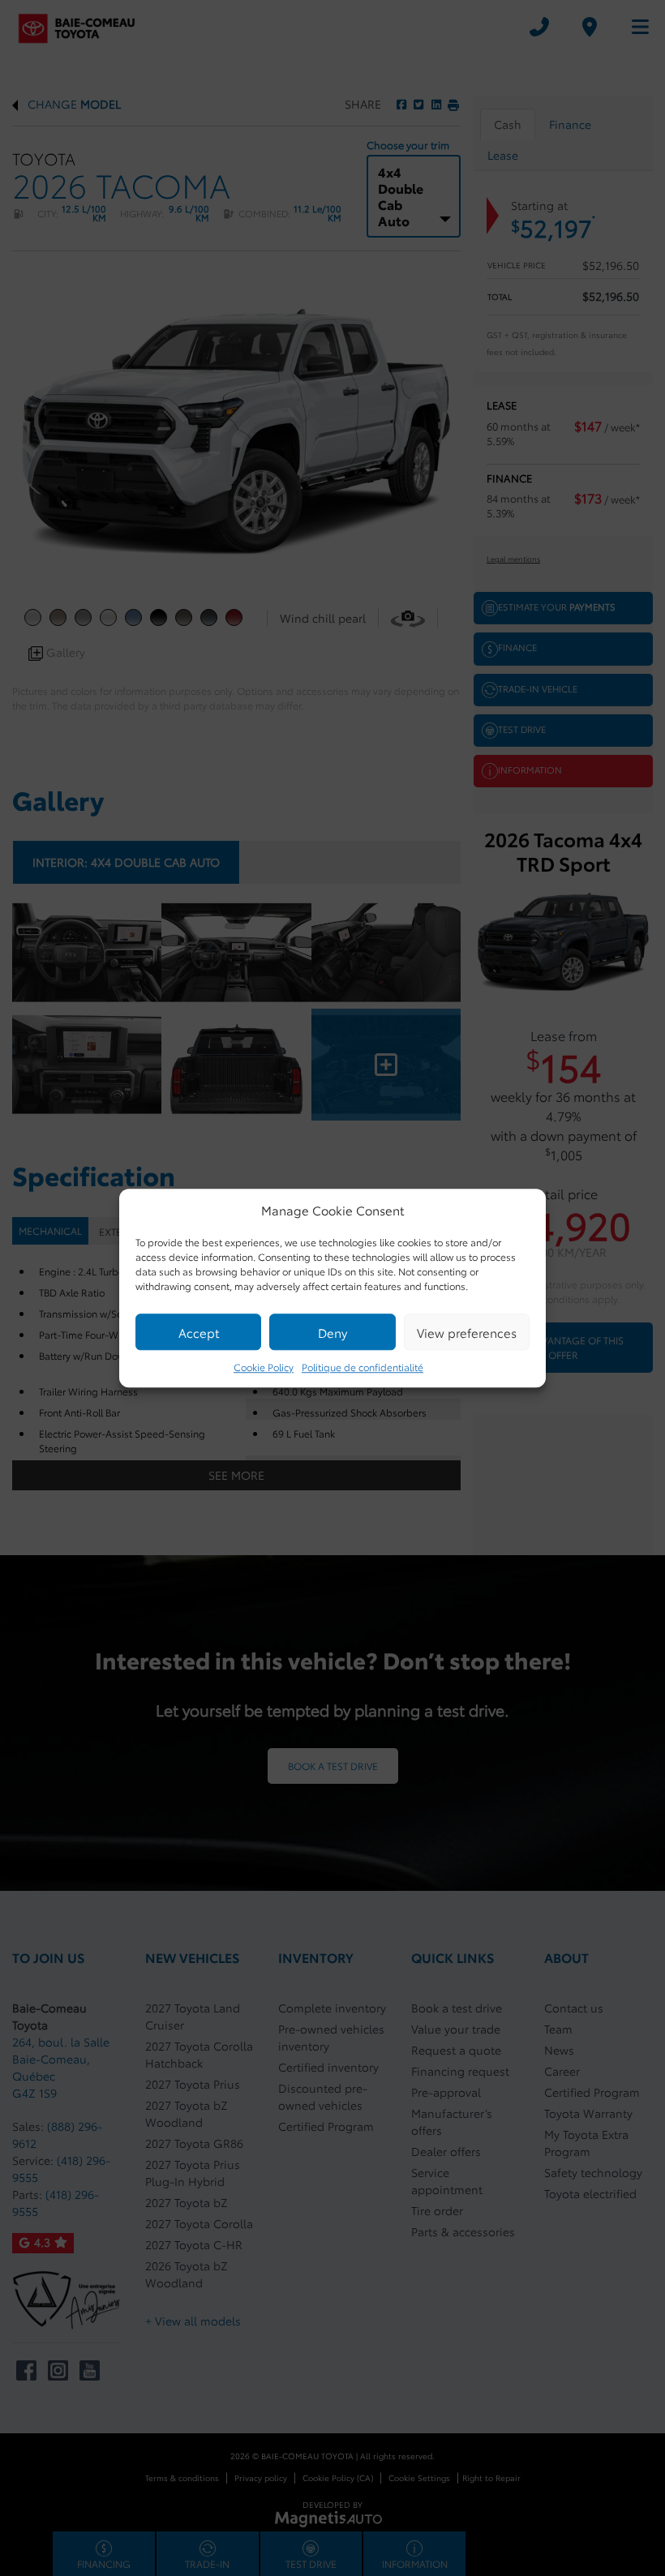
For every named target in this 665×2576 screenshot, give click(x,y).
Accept (199, 1332)
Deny (332, 1332)
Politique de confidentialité (363, 1367)
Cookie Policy (264, 1367)
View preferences (467, 1332)
